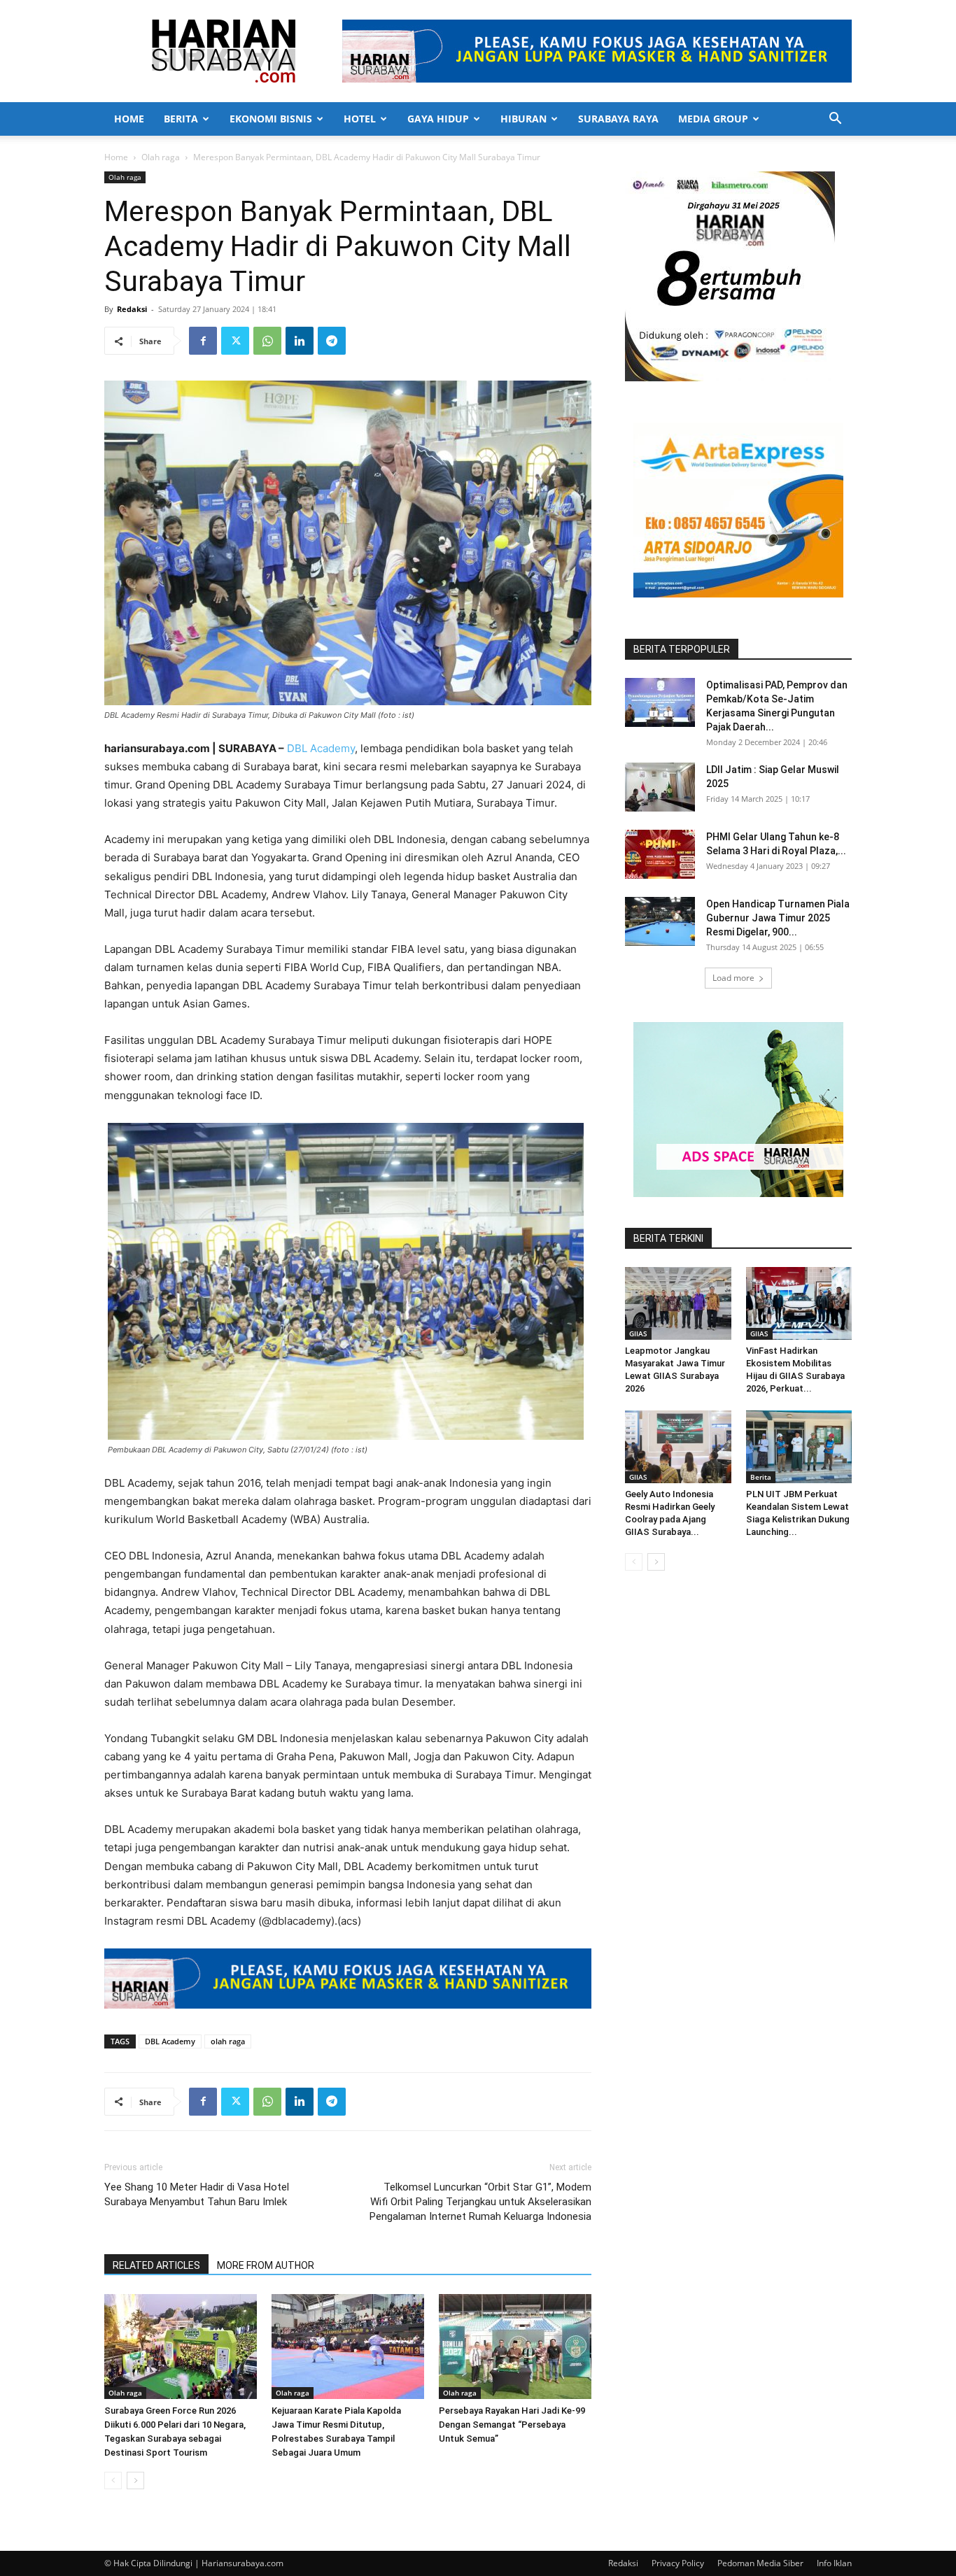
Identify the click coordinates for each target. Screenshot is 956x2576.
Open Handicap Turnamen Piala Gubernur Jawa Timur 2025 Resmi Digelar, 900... (778, 918)
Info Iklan (834, 2563)
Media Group (713, 119)
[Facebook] (203, 341)
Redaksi (132, 309)
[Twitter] (235, 341)
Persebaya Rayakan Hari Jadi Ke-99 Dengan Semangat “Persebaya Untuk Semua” (512, 2425)
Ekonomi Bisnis (271, 119)
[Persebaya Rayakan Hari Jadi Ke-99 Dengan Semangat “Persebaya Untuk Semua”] (515, 2347)
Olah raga (161, 157)
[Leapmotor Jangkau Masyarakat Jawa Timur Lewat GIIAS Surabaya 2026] (678, 1303)
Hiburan (523, 119)
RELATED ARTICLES (156, 2265)
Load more (733, 978)
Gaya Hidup (438, 119)
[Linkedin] (300, 341)
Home (129, 119)
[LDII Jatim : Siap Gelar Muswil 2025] (660, 787)
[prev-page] (113, 2481)
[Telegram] (332, 341)
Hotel (360, 119)
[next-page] (135, 2481)
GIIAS (638, 1333)
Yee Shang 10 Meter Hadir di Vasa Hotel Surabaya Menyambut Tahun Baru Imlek (197, 2194)
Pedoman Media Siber (760, 2563)
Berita (181, 119)
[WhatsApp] (267, 341)
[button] (835, 120)
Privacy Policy (678, 2563)
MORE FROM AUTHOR (266, 2265)
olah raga (228, 2041)
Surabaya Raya (618, 119)
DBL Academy (321, 748)
